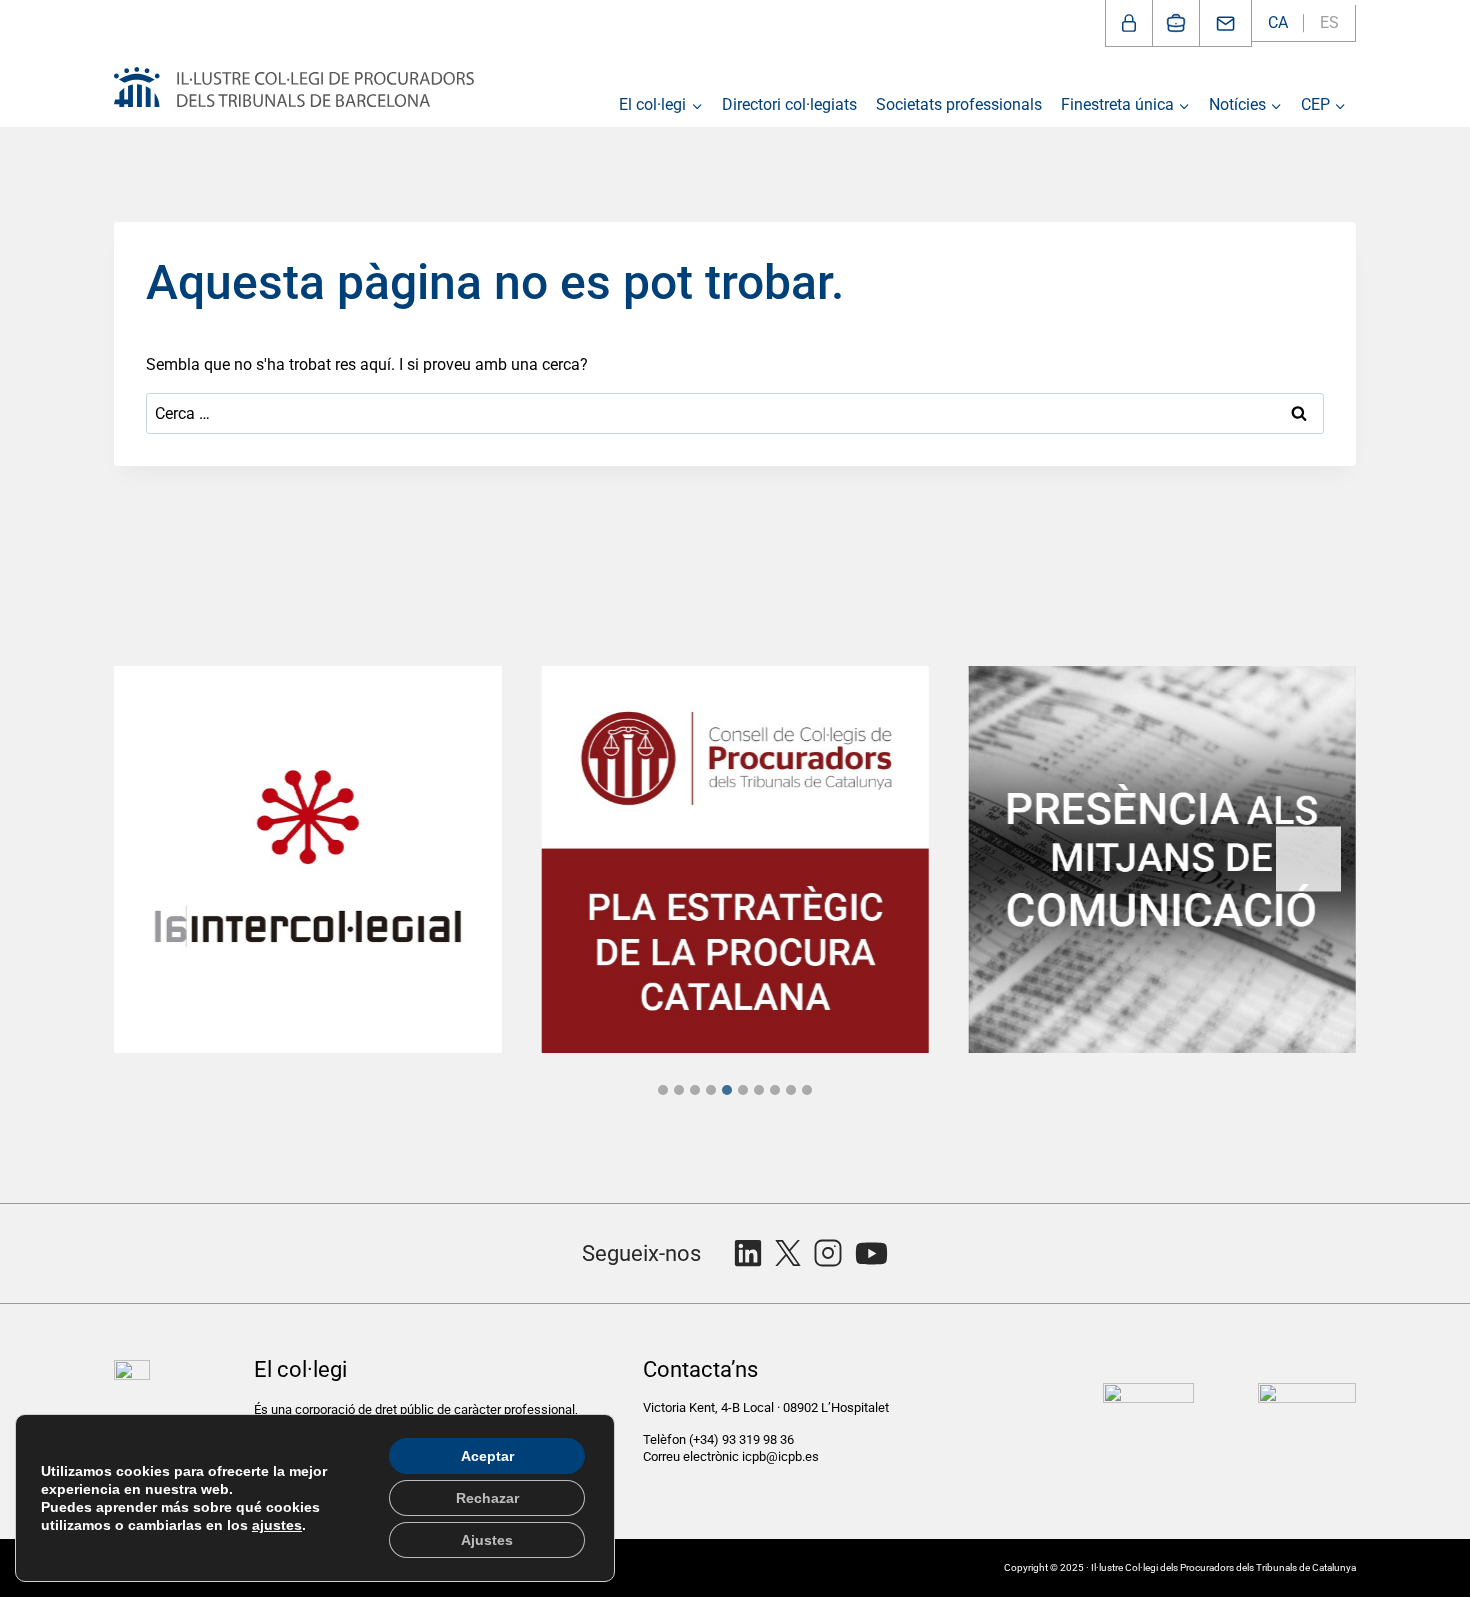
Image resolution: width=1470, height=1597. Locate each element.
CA (1278, 22)
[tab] (663, 1090)
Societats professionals (959, 104)
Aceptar (487, 1456)
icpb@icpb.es (780, 1456)
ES (1329, 22)
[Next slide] (1308, 859)
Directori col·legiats (789, 104)
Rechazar (487, 1498)
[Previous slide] (161, 859)
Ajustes (487, 1540)
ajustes (277, 1525)
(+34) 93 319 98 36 (743, 1439)
